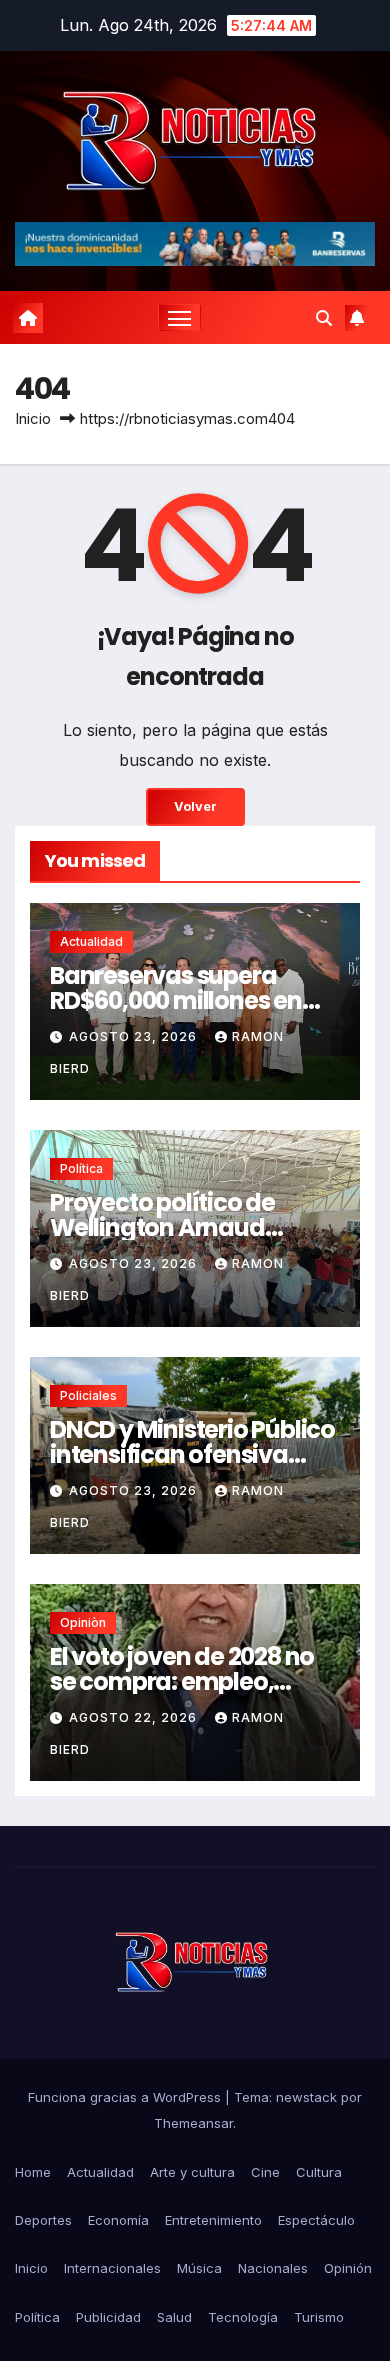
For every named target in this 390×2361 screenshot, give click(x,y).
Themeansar (193, 2123)
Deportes (43, 2220)
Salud (174, 2317)
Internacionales (112, 2268)
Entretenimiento (213, 2220)
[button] (324, 318)
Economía (118, 2220)
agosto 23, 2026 (135, 1036)
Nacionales (273, 2268)
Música (199, 2268)
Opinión (348, 2268)
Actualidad (91, 941)
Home (33, 2172)
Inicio (33, 418)
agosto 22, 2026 (135, 1717)
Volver (195, 806)
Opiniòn (83, 1622)
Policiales (88, 1395)
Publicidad (108, 2317)
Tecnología (243, 2317)
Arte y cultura (192, 2172)
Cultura (319, 2172)
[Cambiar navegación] (180, 318)
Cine (265, 2172)
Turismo (319, 2317)
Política (81, 1168)
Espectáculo (316, 2220)
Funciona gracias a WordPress (126, 2097)
